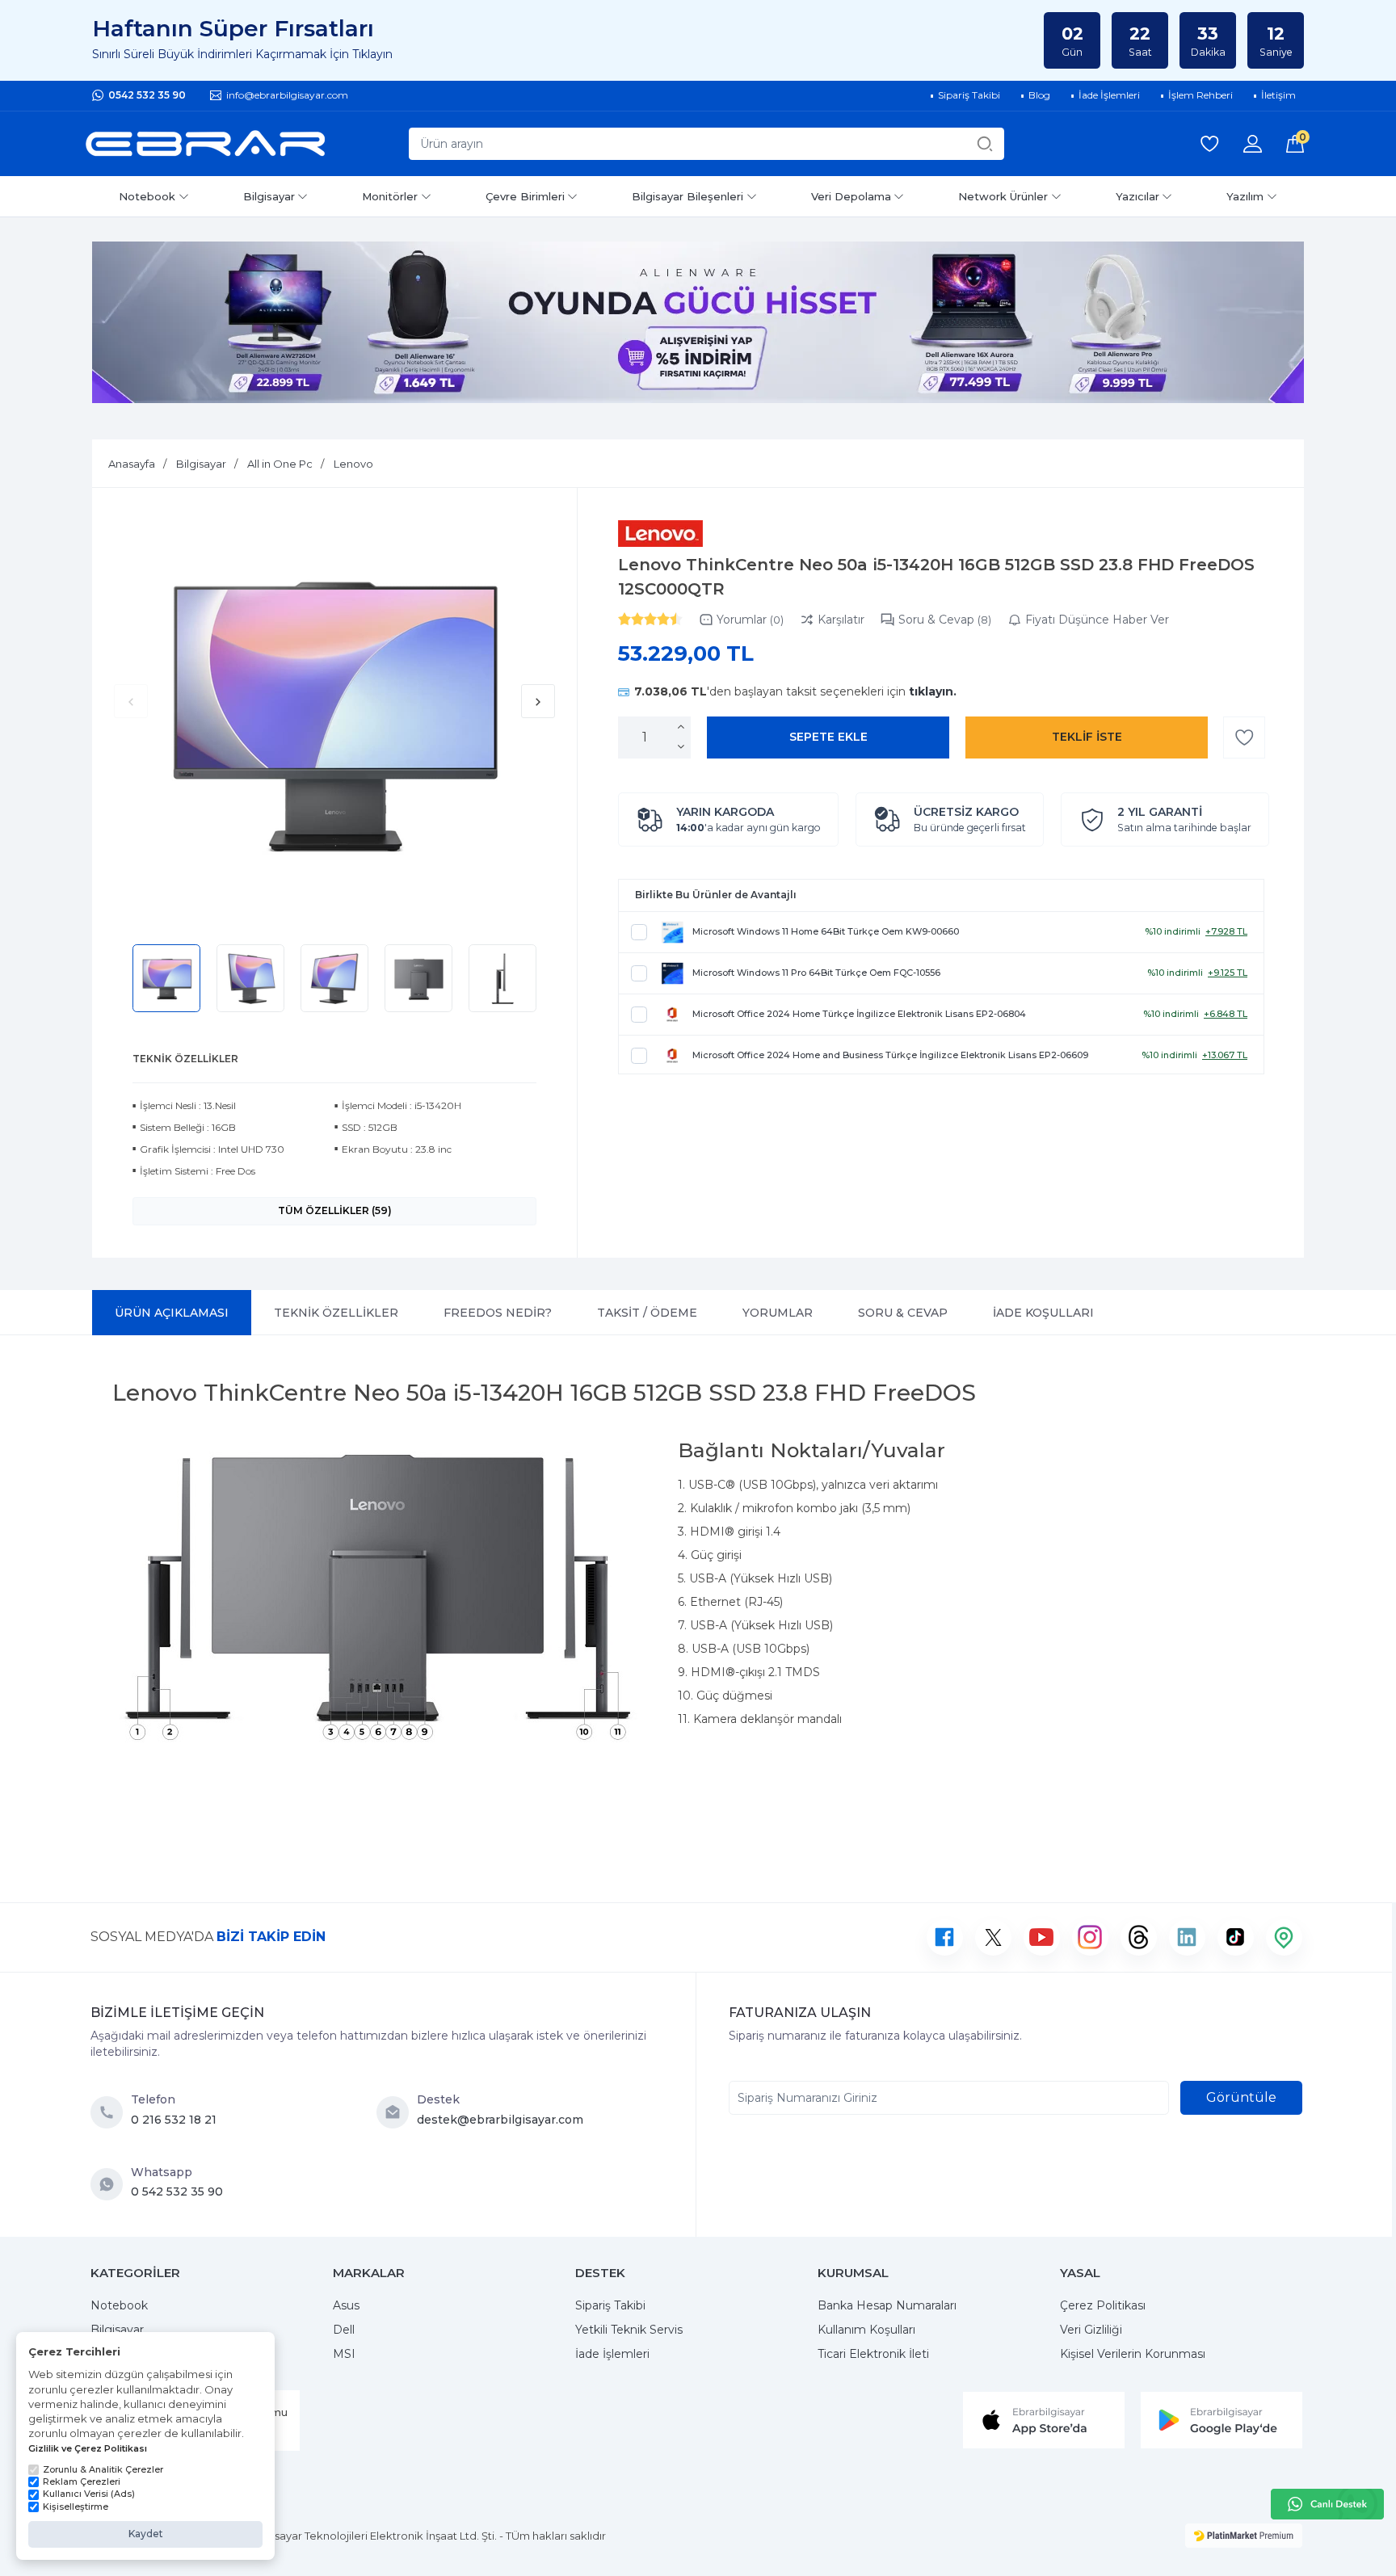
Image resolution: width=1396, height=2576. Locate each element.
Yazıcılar (1137, 196)
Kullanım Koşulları (866, 2330)
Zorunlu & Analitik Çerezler (103, 2469)
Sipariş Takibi (610, 2305)
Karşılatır (841, 620)
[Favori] (1244, 738)
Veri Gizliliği (1091, 2330)
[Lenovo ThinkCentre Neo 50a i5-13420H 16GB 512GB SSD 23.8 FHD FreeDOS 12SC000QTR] (334, 714)
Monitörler (390, 196)
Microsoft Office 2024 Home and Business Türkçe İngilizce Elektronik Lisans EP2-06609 (890, 1055)
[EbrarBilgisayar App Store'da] (1044, 2419)
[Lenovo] (660, 534)
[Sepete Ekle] (828, 738)
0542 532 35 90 (147, 95)
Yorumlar (750, 620)
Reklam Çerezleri (82, 2481)
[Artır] (681, 727)
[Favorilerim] (1209, 144)
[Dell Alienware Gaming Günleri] (698, 322)
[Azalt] (681, 747)
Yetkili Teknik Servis (629, 2330)
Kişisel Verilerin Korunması (1133, 2354)
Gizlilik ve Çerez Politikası (88, 2448)
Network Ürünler (1003, 196)
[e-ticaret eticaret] (1244, 2536)
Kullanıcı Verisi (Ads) (89, 2494)
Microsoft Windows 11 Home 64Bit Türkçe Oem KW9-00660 (826, 931)
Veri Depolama (851, 196)
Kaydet (146, 2534)
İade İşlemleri (612, 2354)
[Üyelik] (1253, 144)
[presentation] (131, 701)
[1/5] (624, 619)
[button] (1087, 738)
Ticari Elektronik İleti (873, 2354)
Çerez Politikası (1103, 2305)
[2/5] (631, 619)
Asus (346, 2305)
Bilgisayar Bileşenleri (687, 196)
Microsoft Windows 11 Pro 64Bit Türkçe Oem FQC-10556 (816, 973)
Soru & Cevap (945, 620)
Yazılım (1245, 196)
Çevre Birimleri (525, 196)
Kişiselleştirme (76, 2507)
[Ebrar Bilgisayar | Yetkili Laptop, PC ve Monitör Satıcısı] (205, 144)
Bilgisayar (269, 196)
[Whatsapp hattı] (1327, 2504)
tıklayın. (933, 691)
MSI (344, 2354)
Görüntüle (1241, 2097)
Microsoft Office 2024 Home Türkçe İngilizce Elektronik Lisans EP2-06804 (859, 1014)
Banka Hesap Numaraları (887, 2305)
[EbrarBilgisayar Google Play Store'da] (1221, 2419)
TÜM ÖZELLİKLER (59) (335, 1210)
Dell (344, 2330)
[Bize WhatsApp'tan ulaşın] (111, 2184)
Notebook (147, 196)
